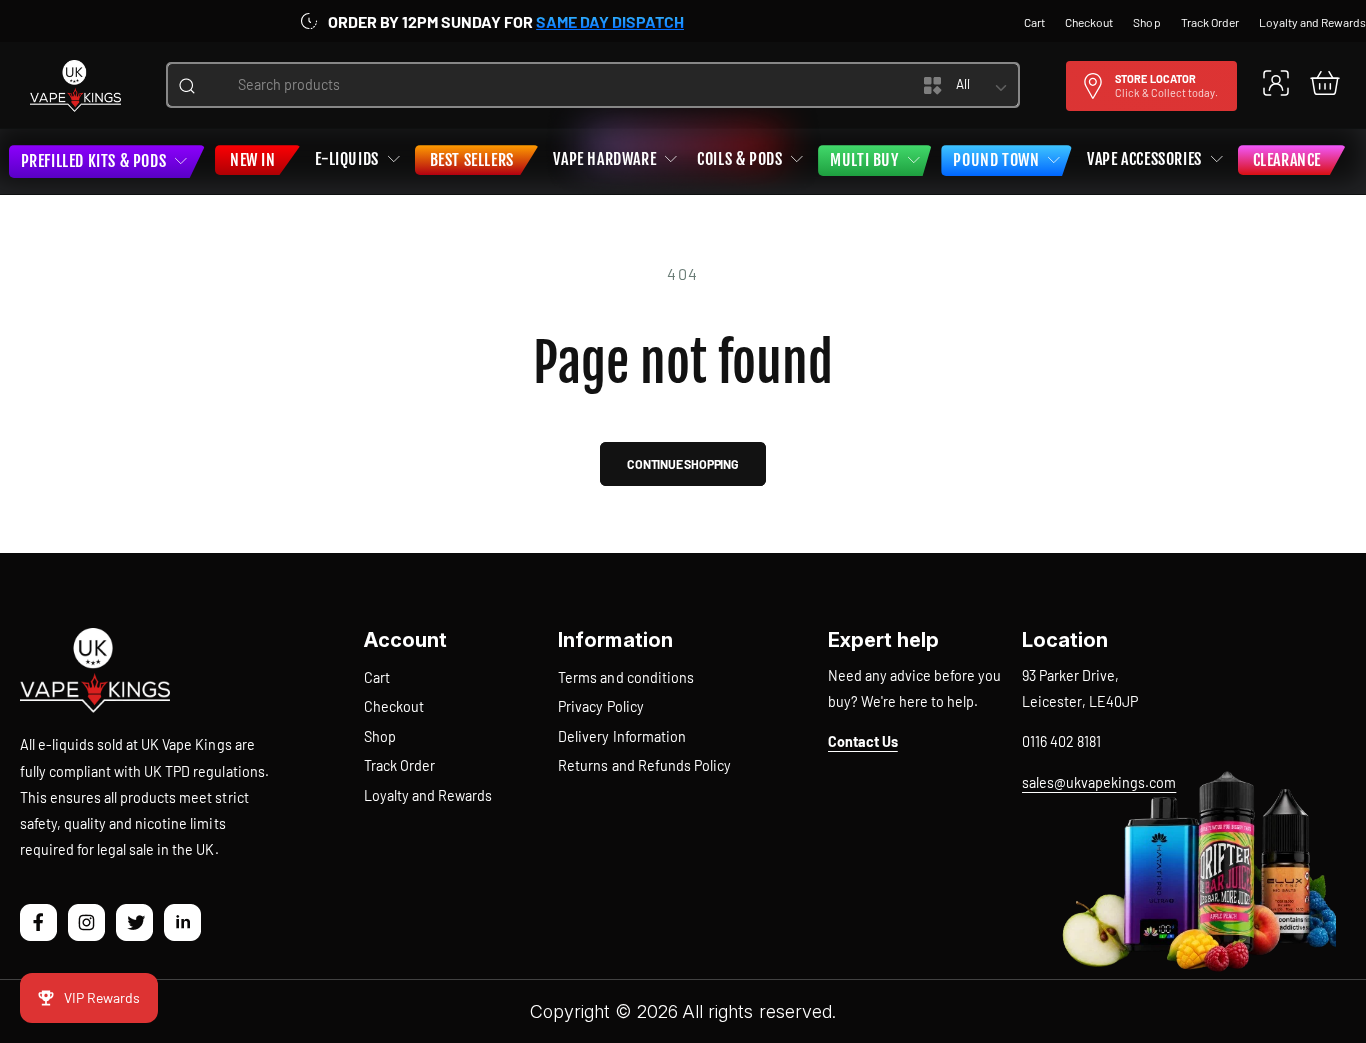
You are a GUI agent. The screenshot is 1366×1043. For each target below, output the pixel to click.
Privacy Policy (600, 706)
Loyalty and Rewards (428, 795)
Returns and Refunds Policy (644, 765)
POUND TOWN (996, 160)
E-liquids (346, 159)
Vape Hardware (604, 159)
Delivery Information (621, 736)
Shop (380, 736)
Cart (377, 677)
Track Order (399, 765)
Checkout (394, 706)
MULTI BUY (864, 160)
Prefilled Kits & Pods (94, 161)
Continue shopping (683, 464)
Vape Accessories (1144, 159)
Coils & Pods (739, 159)
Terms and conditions (625, 677)
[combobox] (543, 85)
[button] (1324, 82)
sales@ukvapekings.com (1099, 782)
